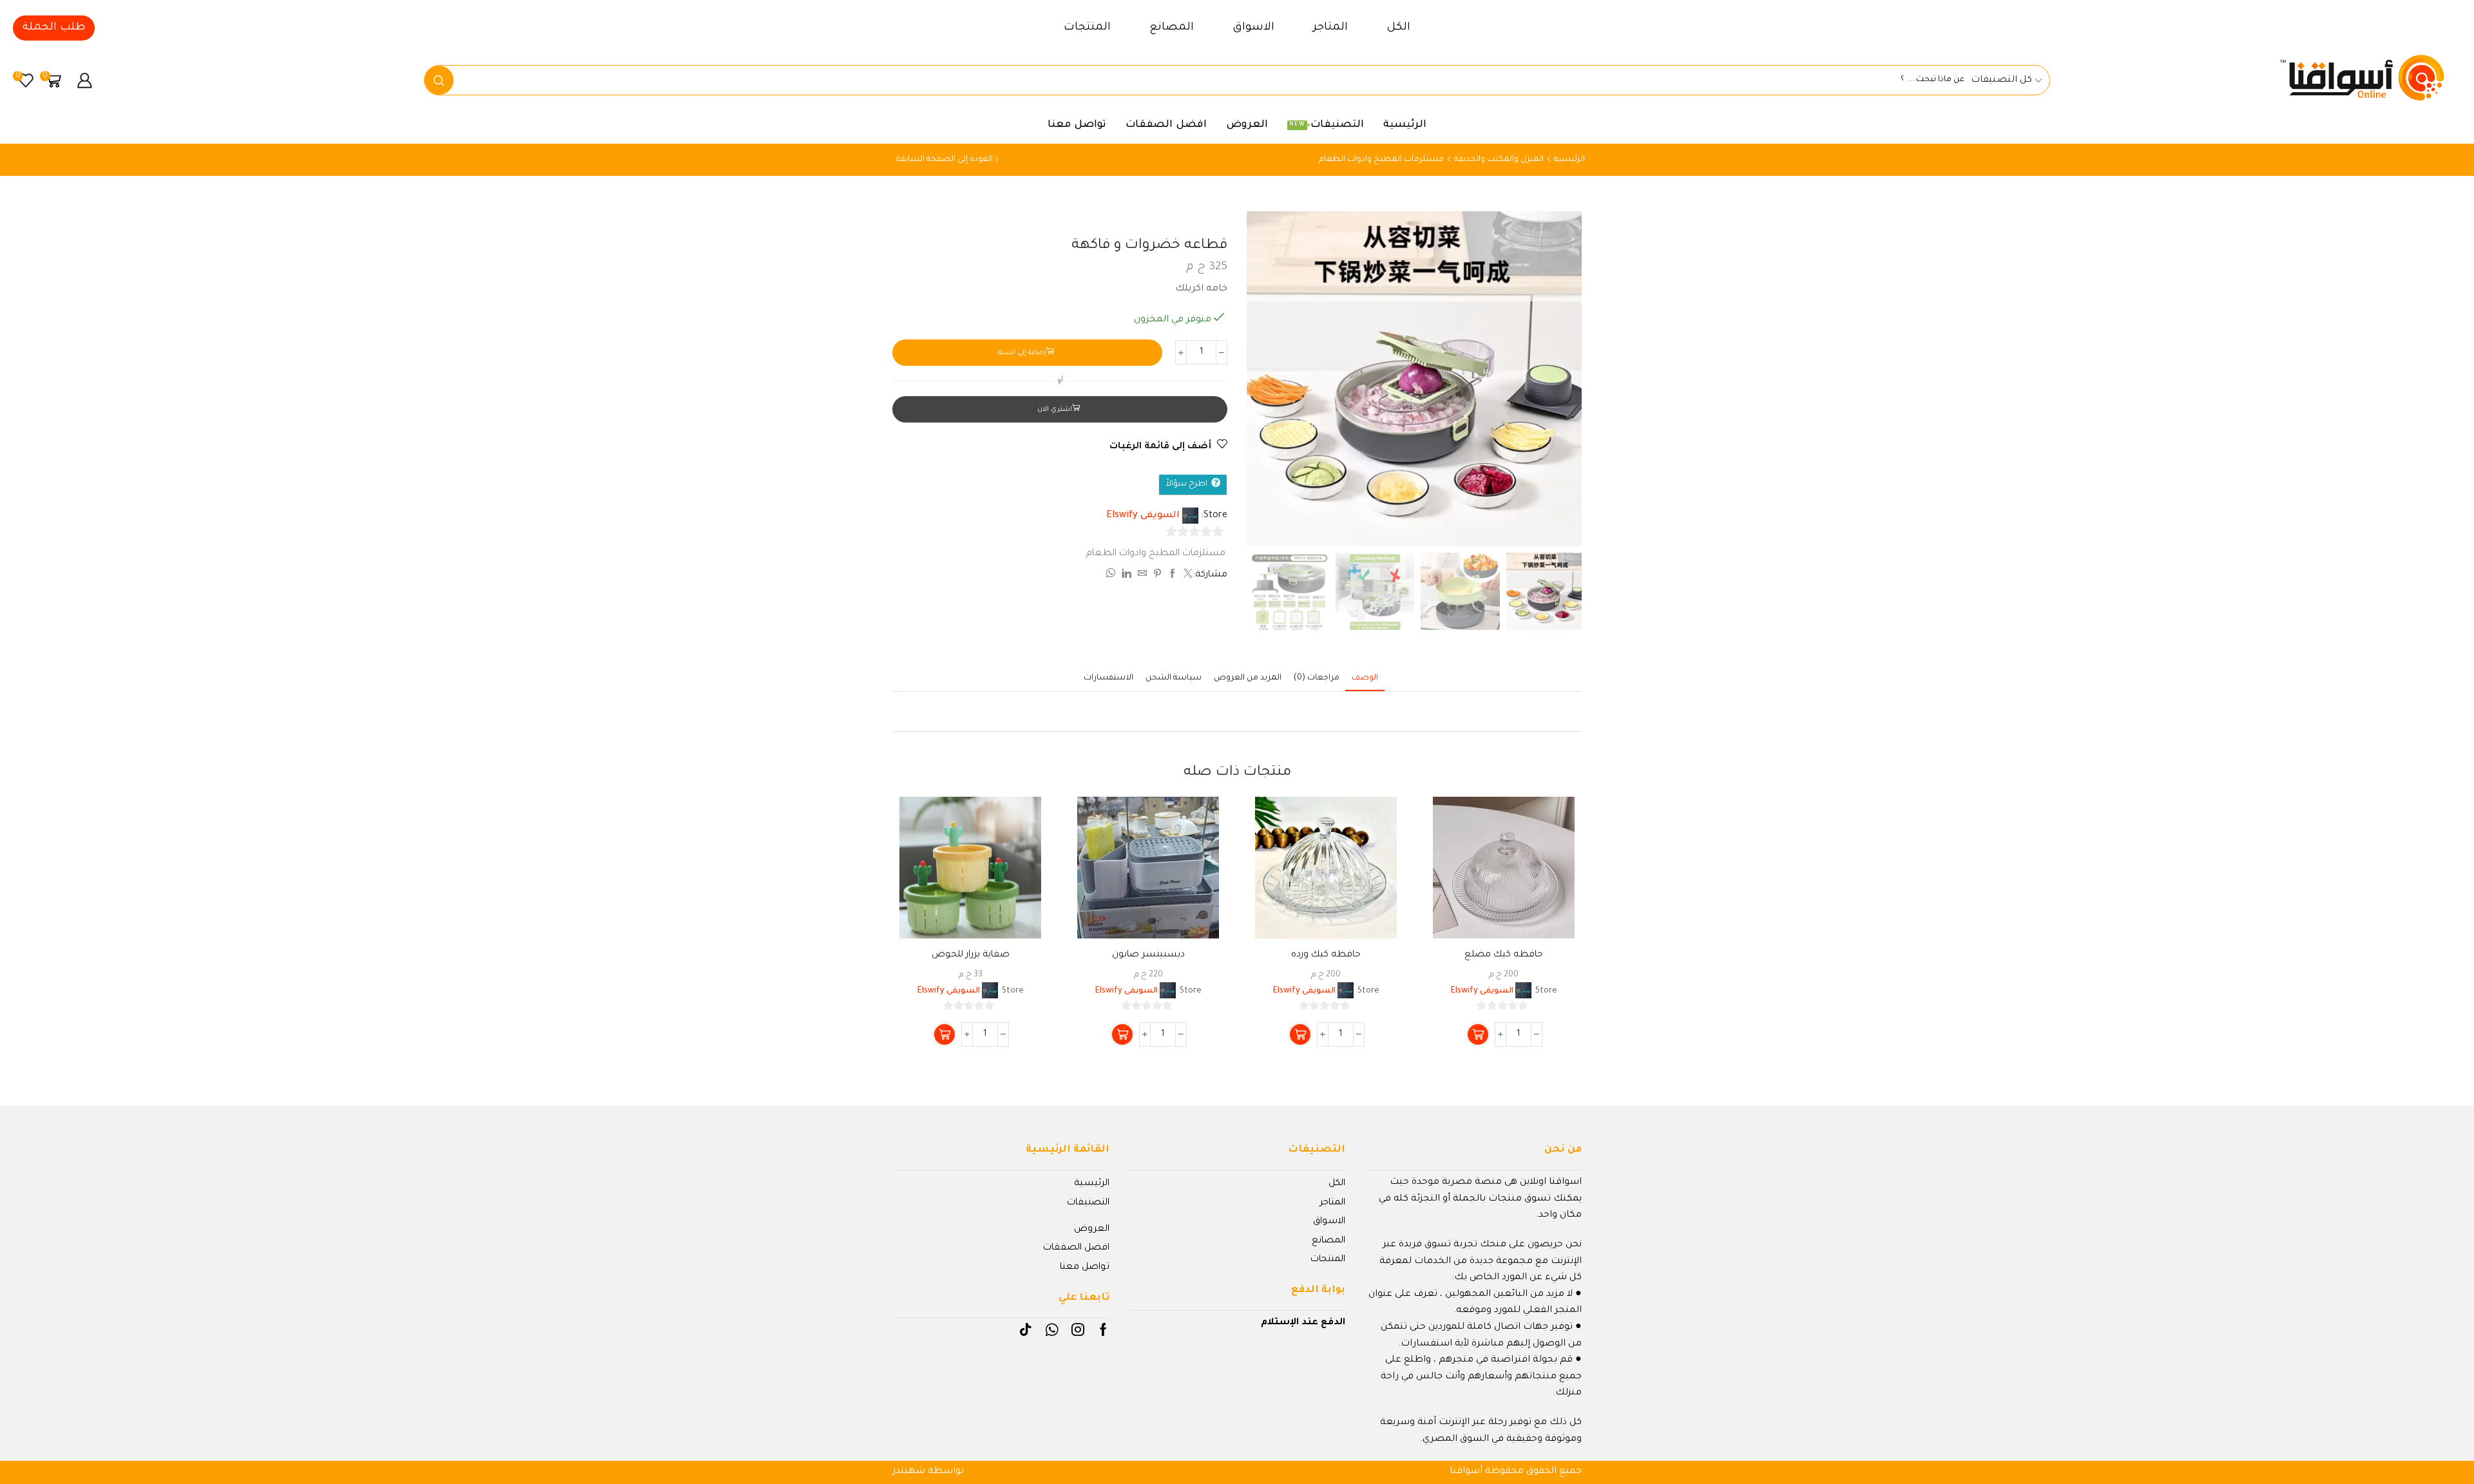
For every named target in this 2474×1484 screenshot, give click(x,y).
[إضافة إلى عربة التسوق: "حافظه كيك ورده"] (1300, 1034)
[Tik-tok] (1026, 1329)
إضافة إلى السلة (1022, 353)
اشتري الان (1055, 410)
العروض (1247, 125)
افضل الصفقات (1166, 125)
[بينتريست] (1157, 576)
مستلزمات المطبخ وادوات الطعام (1381, 160)
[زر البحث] (439, 80)
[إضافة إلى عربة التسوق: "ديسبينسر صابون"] (1122, 1034)
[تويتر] (1186, 576)
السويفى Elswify (1143, 516)
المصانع (1172, 28)
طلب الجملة (54, 28)
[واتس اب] (1112, 576)
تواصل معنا (1077, 125)
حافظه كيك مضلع (1504, 955)
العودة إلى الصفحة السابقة (945, 160)
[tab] (1365, 679)
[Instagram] (1078, 1329)
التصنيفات (1327, 125)
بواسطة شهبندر (928, 1472)
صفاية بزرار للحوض (971, 955)
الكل (1398, 28)
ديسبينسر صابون (1148, 955)
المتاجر (1330, 28)
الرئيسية (1405, 125)
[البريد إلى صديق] (1142, 576)
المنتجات (1087, 28)
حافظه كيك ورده (1326, 955)
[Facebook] (1103, 1329)
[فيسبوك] (1173, 576)
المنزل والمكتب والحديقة (1499, 160)
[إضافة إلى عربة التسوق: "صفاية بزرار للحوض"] (945, 1034)
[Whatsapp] (1052, 1329)
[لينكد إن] (1127, 576)
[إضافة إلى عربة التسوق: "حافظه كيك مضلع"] (1478, 1034)
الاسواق (1253, 28)
